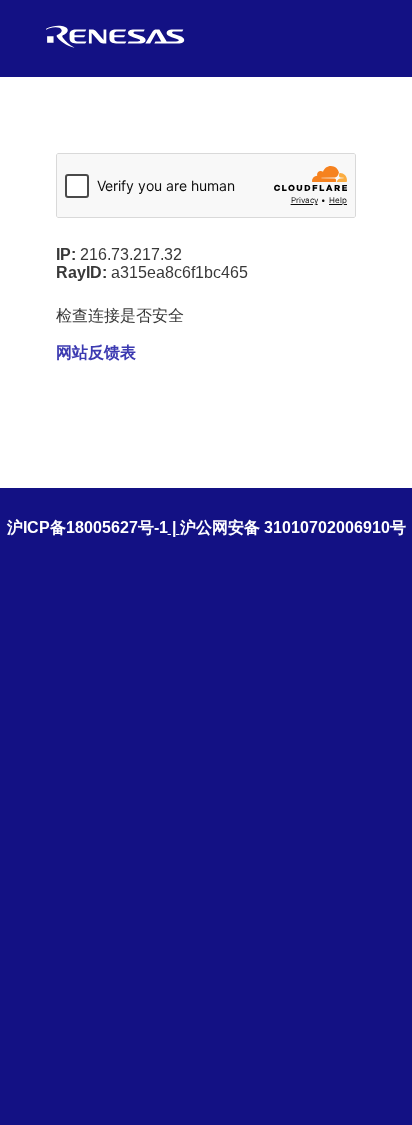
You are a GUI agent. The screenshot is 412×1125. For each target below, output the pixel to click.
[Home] (115, 47)
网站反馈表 (96, 352)
